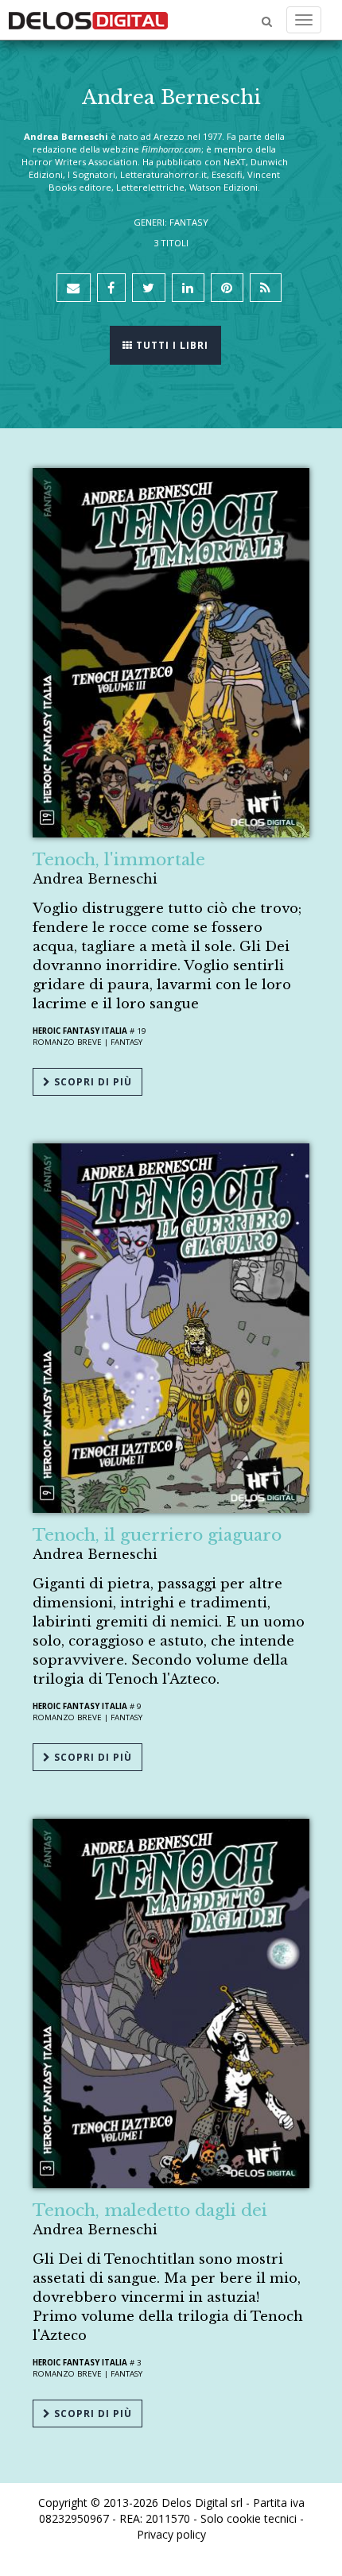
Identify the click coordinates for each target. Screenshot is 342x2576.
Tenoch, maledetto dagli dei (150, 2210)
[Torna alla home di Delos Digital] (88, 20)
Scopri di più (91, 1082)
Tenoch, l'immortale (119, 860)
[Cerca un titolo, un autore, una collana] (267, 22)
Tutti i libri (171, 345)
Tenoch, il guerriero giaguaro (157, 1535)
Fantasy (126, 1042)
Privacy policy (171, 2534)
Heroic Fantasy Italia (80, 1031)
